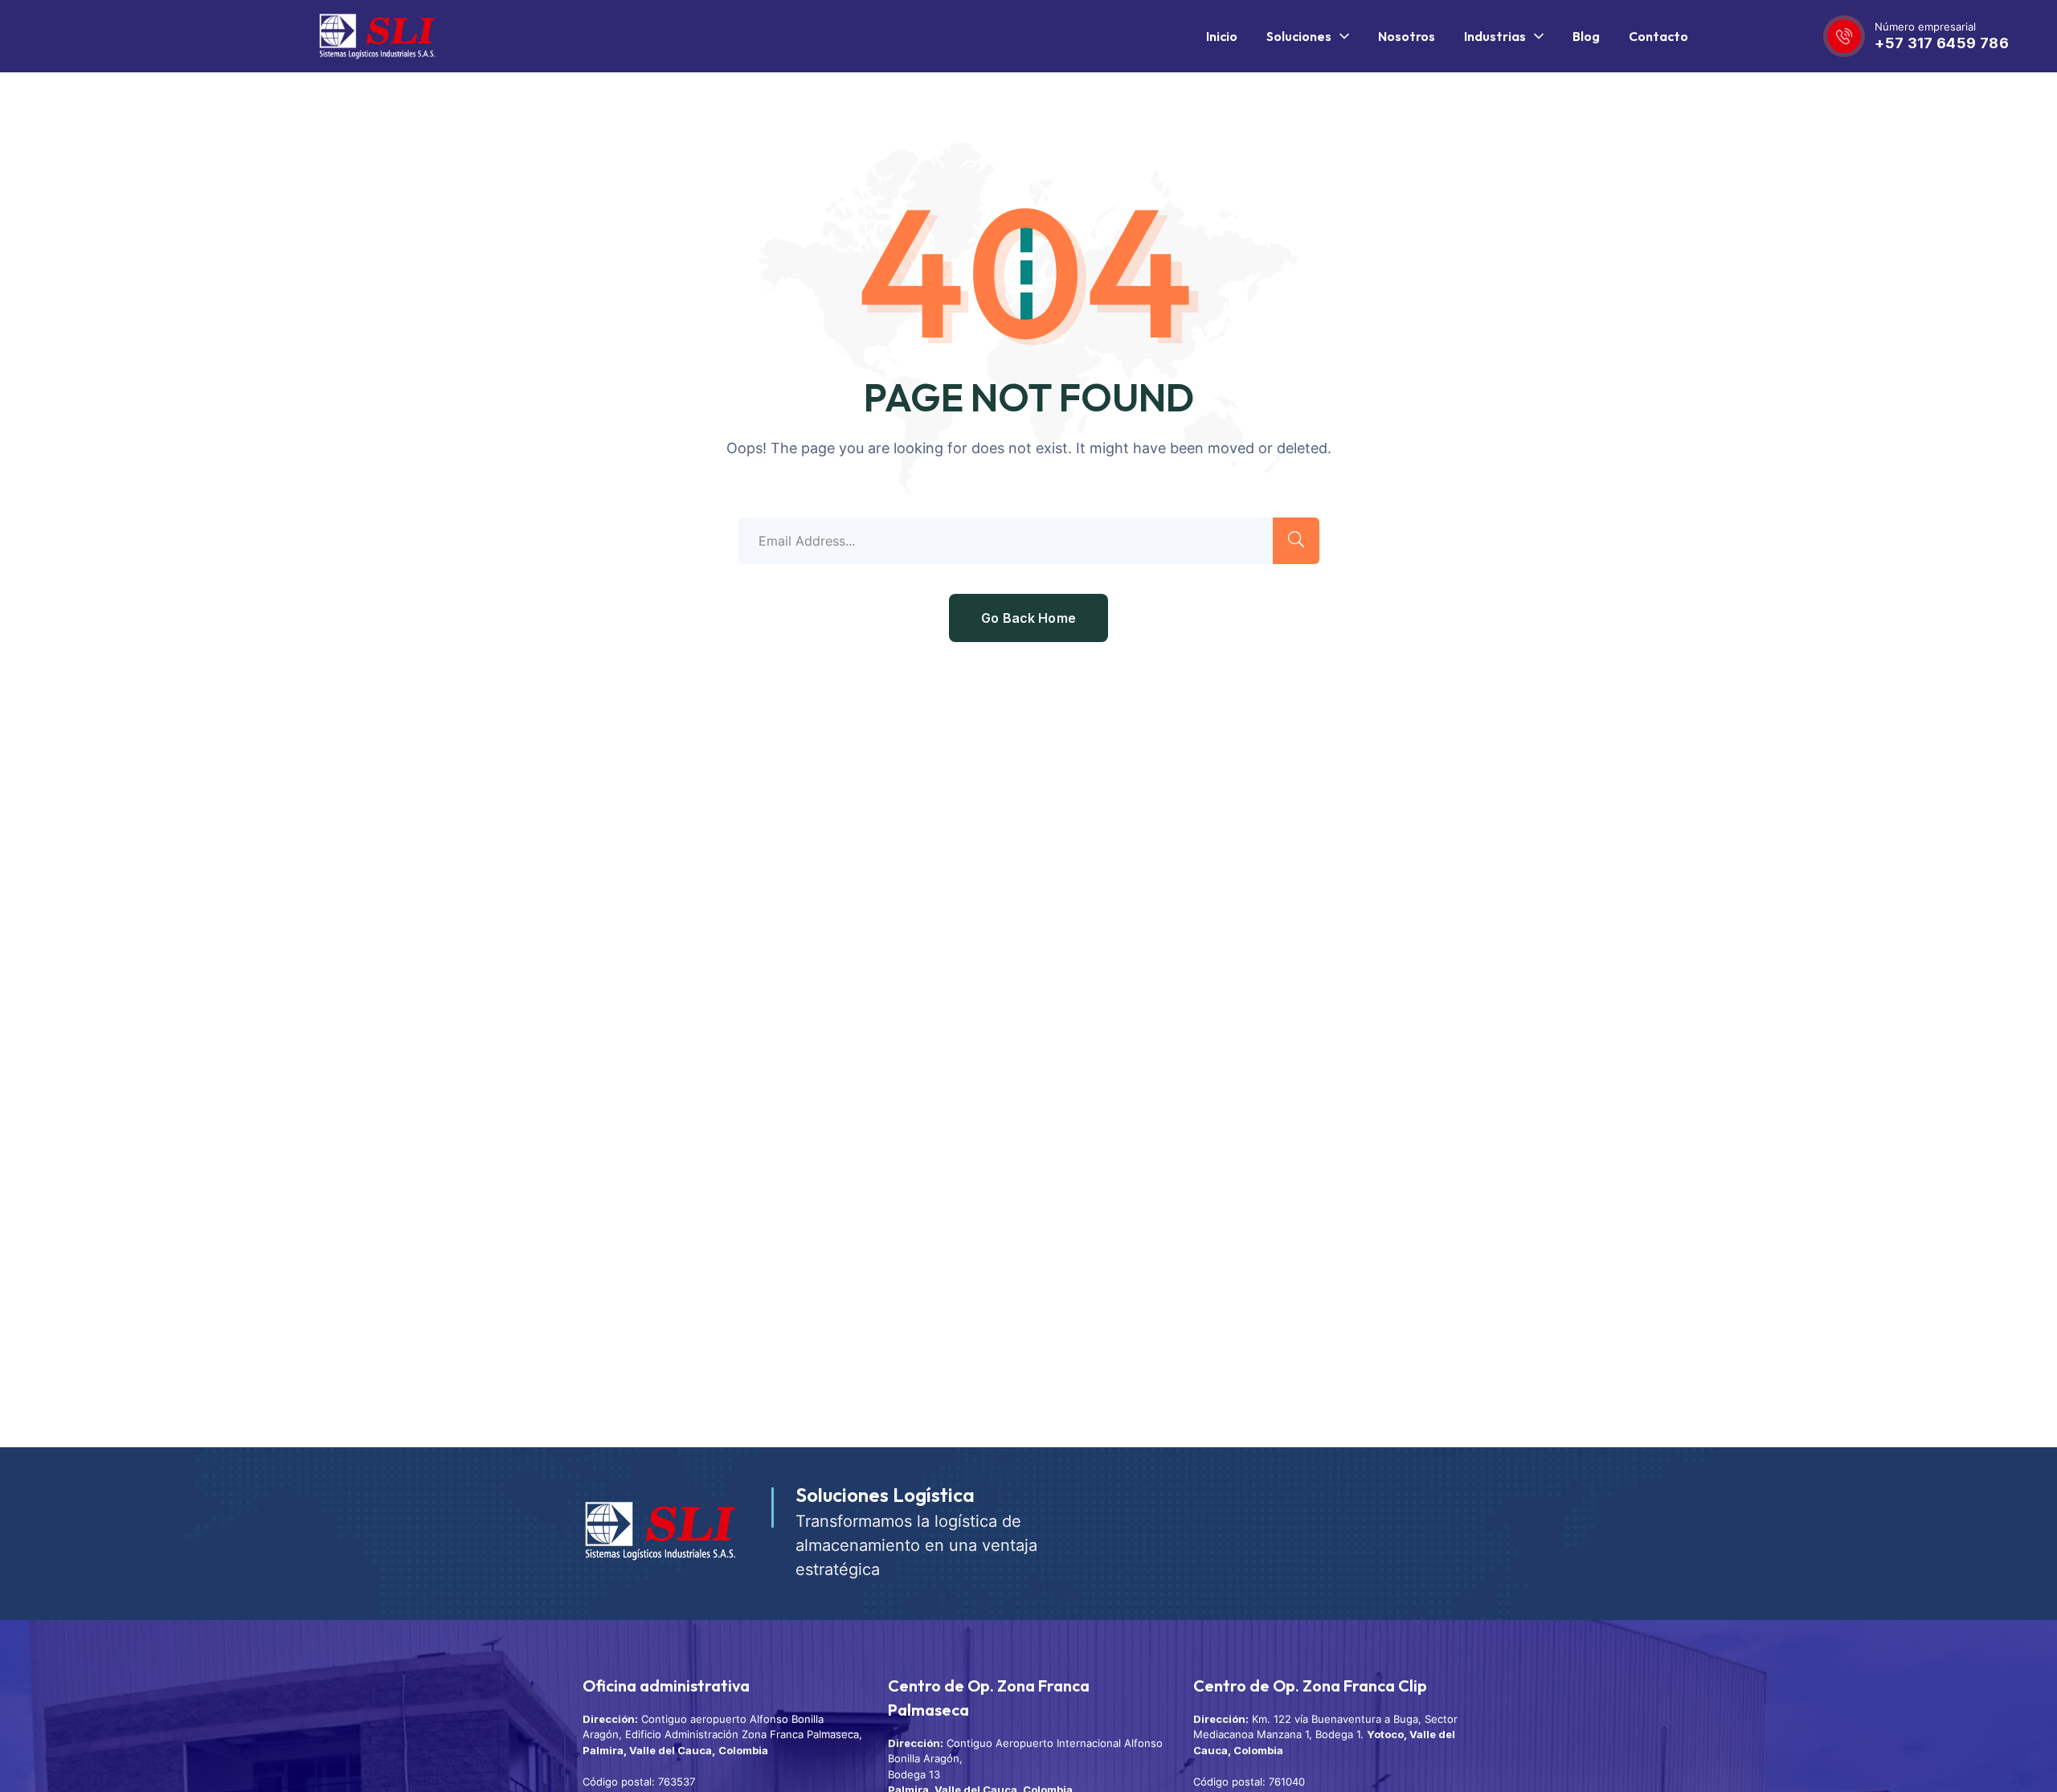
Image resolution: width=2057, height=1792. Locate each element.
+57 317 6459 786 (1942, 43)
